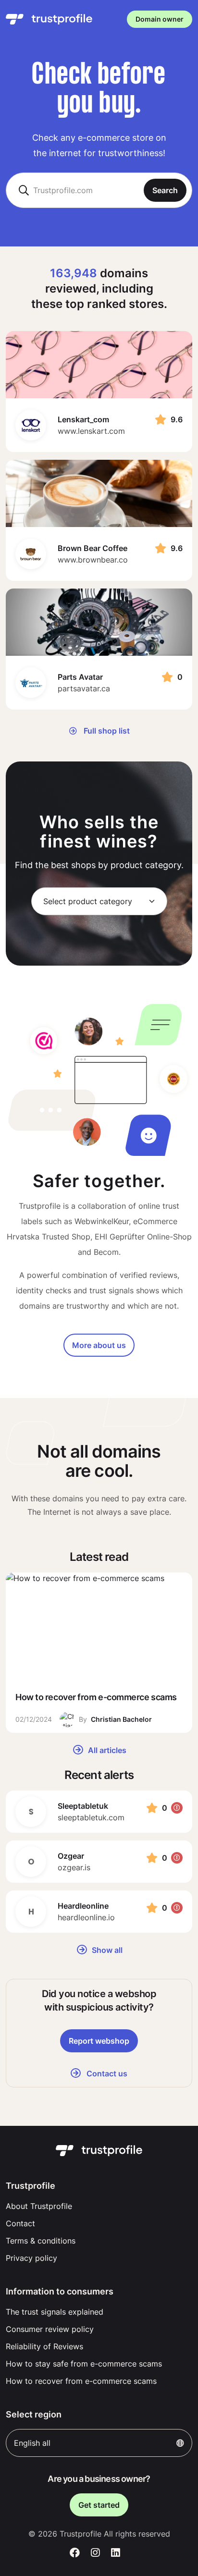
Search (165, 190)
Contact (20, 2223)
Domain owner (160, 19)
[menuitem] (99, 2206)
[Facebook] (75, 2553)
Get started (99, 2505)
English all (32, 2443)
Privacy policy (31, 2258)
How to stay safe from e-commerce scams (84, 2364)
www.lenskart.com (91, 431)
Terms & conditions (41, 2241)
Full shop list (106, 731)
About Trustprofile (39, 2206)
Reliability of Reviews (44, 2346)
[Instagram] (95, 2553)
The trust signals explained (55, 2312)
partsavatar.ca (84, 688)
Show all (106, 1950)
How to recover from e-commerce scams (81, 2381)
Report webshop (99, 2041)
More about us (99, 1345)
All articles (106, 1750)
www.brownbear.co (93, 560)
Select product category (88, 901)
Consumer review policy (50, 2329)
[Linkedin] (116, 2553)
